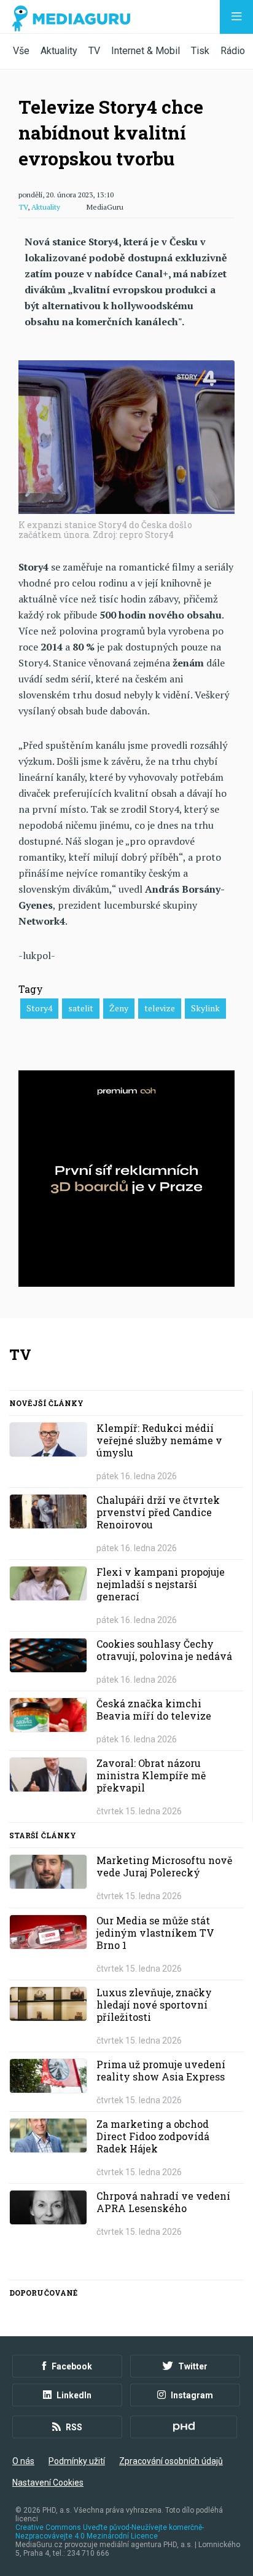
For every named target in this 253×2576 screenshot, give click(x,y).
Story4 (39, 1008)
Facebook (72, 2366)
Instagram (192, 2395)
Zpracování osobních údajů (171, 2461)
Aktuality (59, 51)
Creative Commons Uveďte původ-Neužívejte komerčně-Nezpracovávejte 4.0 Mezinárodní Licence (110, 2532)
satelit (81, 1008)
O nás (23, 2461)
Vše (21, 51)
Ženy (119, 1008)
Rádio (233, 51)
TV (94, 51)
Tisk (200, 51)
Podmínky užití (77, 2461)
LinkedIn (74, 2395)
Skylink (205, 1008)
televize (160, 1008)
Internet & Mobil (146, 51)
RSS (74, 2427)
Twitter (193, 2366)
